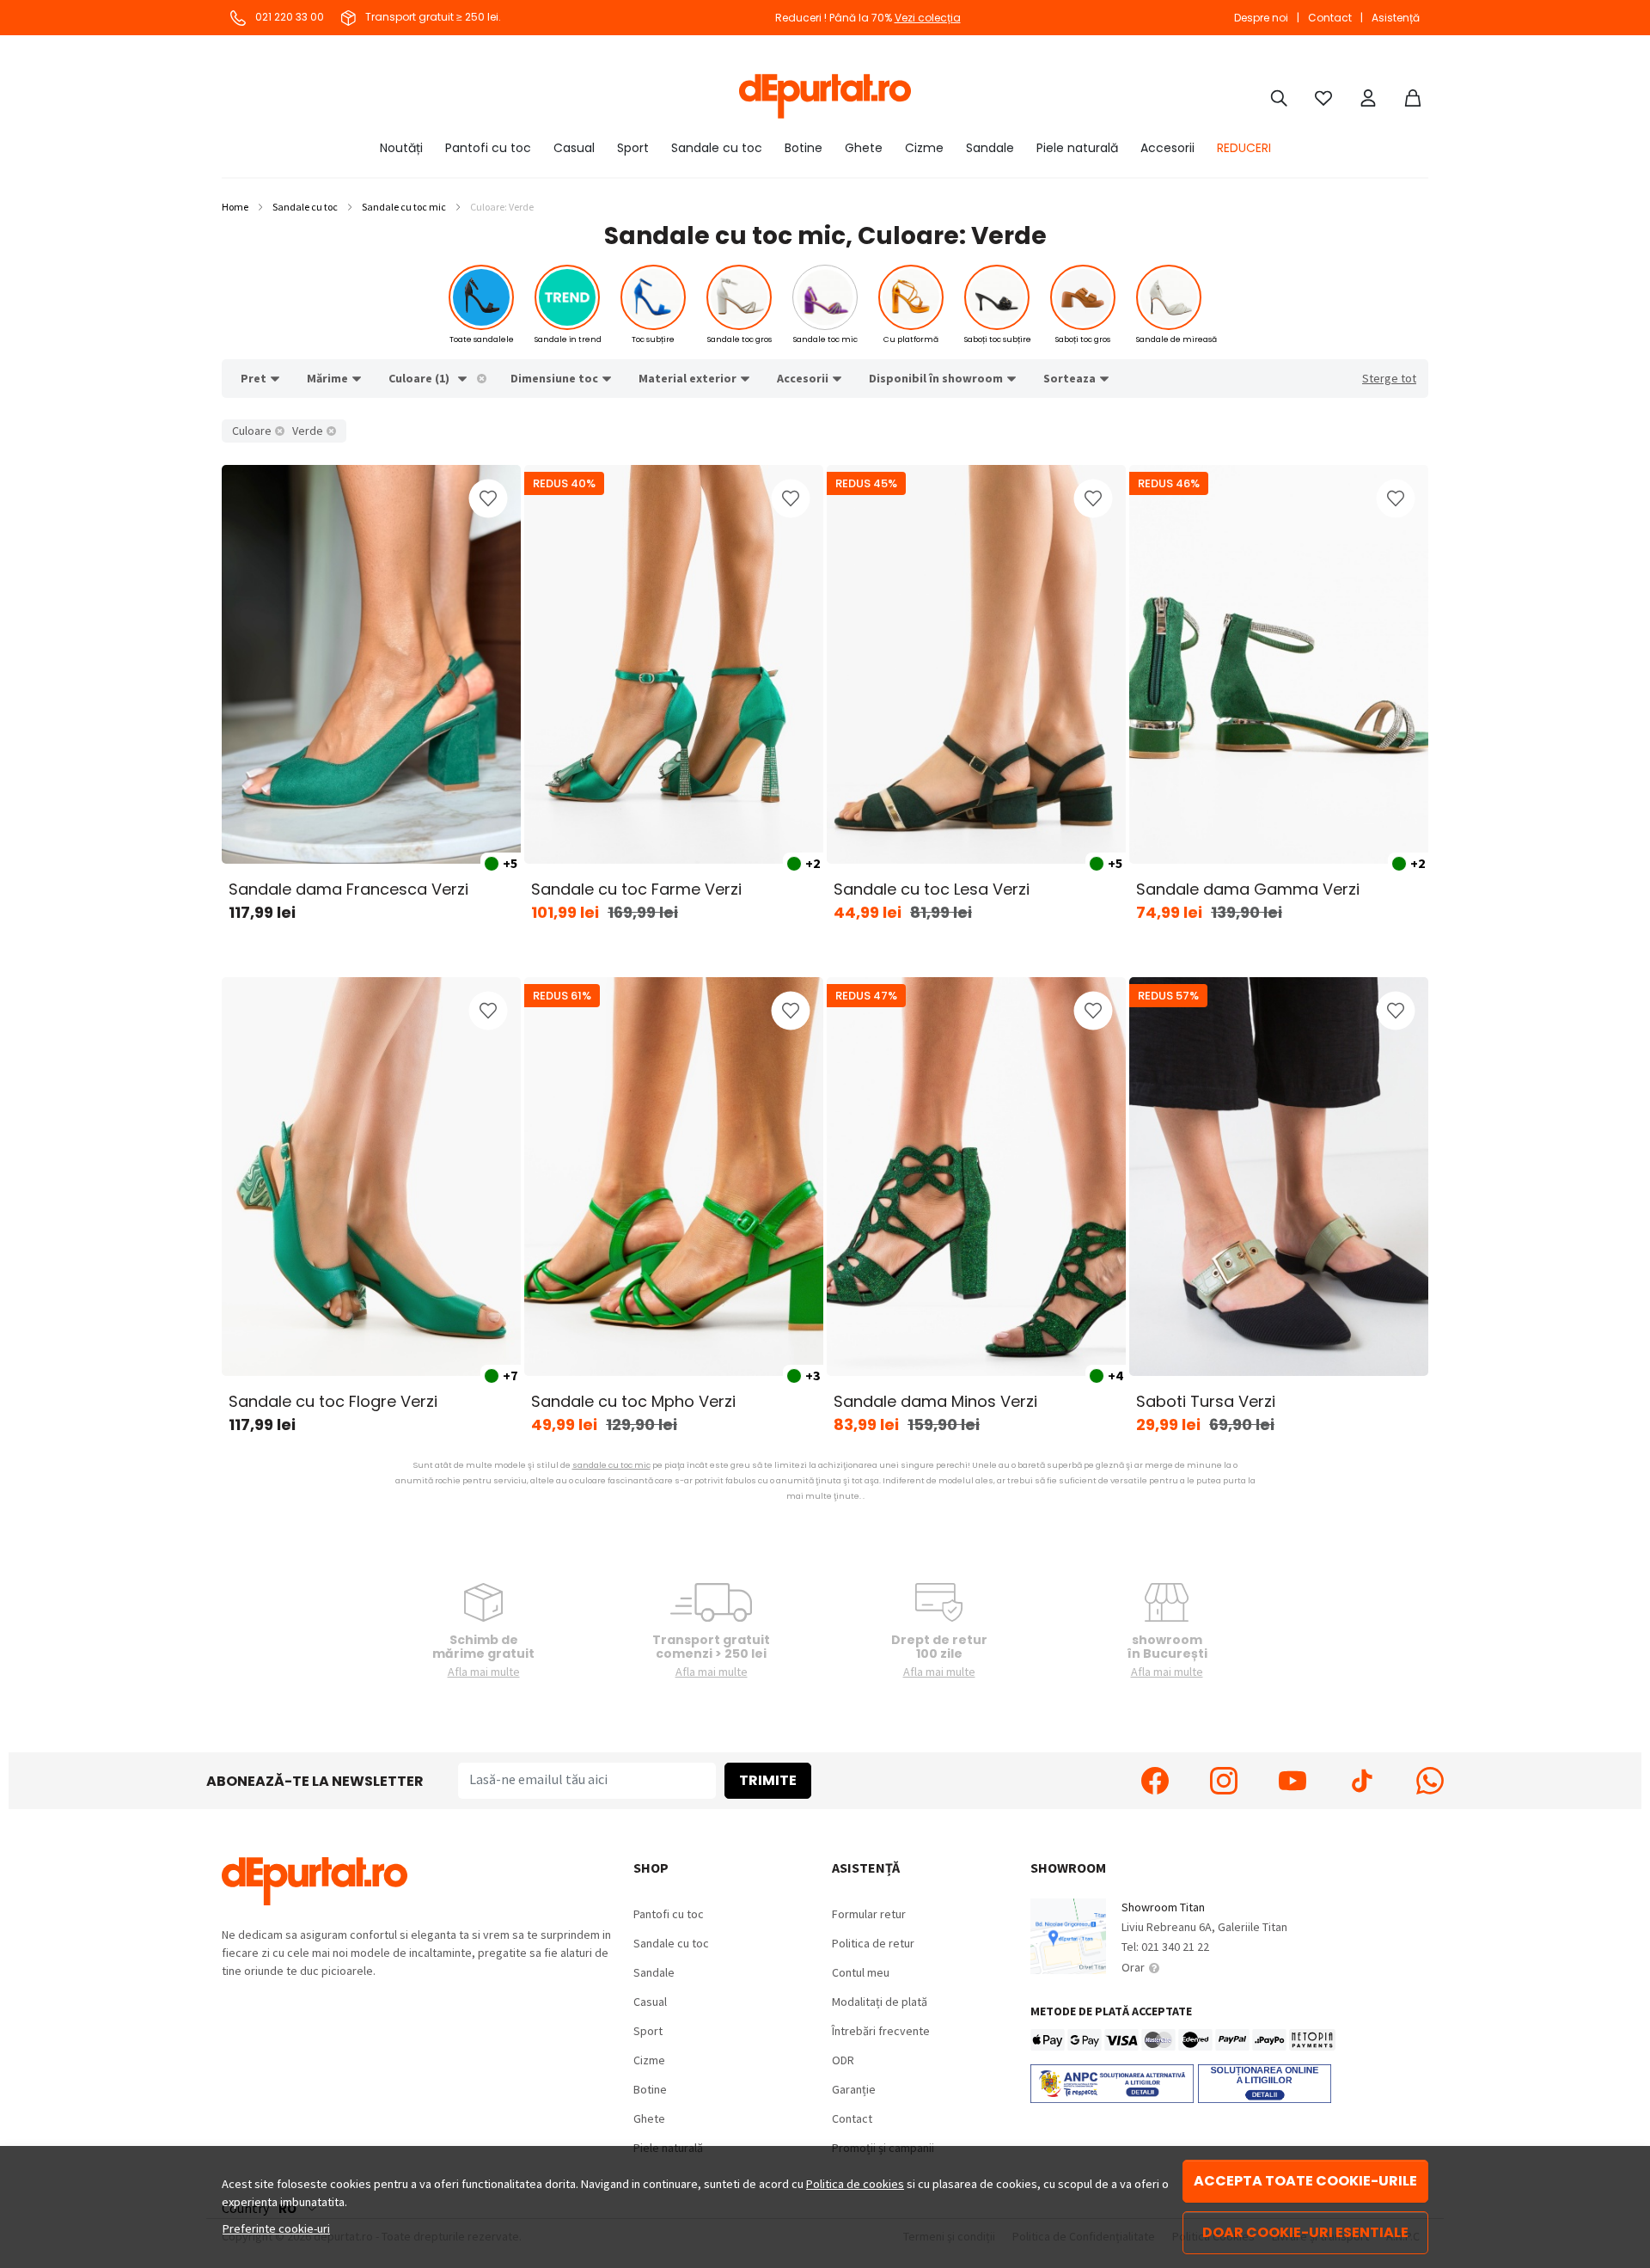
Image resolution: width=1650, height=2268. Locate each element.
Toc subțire (653, 339)
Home (235, 207)
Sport (633, 148)
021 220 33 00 (288, 17)
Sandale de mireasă (1176, 339)
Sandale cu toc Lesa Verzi (932, 889)
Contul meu (861, 1972)
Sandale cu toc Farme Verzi (636, 889)
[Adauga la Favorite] (488, 498)
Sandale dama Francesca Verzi (348, 889)
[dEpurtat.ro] (825, 96)
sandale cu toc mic (611, 1465)
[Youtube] (1292, 1781)
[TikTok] (1361, 1781)
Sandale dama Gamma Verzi (1248, 889)
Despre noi (1261, 18)
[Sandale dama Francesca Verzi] (371, 664)
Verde (308, 431)
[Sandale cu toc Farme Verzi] (674, 664)
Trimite (768, 1780)
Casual (574, 148)
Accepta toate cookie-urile (1305, 2181)
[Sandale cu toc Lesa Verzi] (976, 664)
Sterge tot (1389, 378)
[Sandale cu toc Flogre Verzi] (371, 1177)
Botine (804, 148)
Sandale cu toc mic (404, 207)
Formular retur (869, 1914)
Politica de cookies (855, 2184)
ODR (843, 2060)
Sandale (990, 148)
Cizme (924, 148)
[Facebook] (1155, 1781)
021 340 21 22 (1175, 1947)
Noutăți (401, 148)
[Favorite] (1323, 96)
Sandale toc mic (825, 339)
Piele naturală (1077, 148)
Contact (1330, 18)
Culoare (252, 431)
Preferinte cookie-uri (276, 2228)
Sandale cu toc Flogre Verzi (333, 1401)
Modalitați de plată (880, 2002)
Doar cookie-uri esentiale (1305, 2232)
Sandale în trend (568, 339)
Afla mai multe (484, 1672)
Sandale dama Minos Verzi (935, 1401)
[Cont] (1368, 96)
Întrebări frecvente (881, 2031)
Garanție (854, 2089)
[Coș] (1413, 96)
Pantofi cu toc (488, 148)
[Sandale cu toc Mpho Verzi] (674, 1177)
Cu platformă (911, 339)
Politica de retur (873, 1943)
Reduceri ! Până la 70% (868, 18)
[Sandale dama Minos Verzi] (976, 1177)
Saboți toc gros (1083, 339)
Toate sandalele (482, 339)
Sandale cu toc (717, 148)
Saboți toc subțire (998, 339)
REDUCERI (1244, 148)
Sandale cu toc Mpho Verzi (633, 1401)
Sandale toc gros (739, 339)
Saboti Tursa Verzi (1206, 1401)
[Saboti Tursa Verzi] (1279, 1177)
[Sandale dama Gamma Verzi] (1279, 664)
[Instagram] (1224, 1781)
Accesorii (1167, 148)
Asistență (1396, 18)
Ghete (864, 148)
